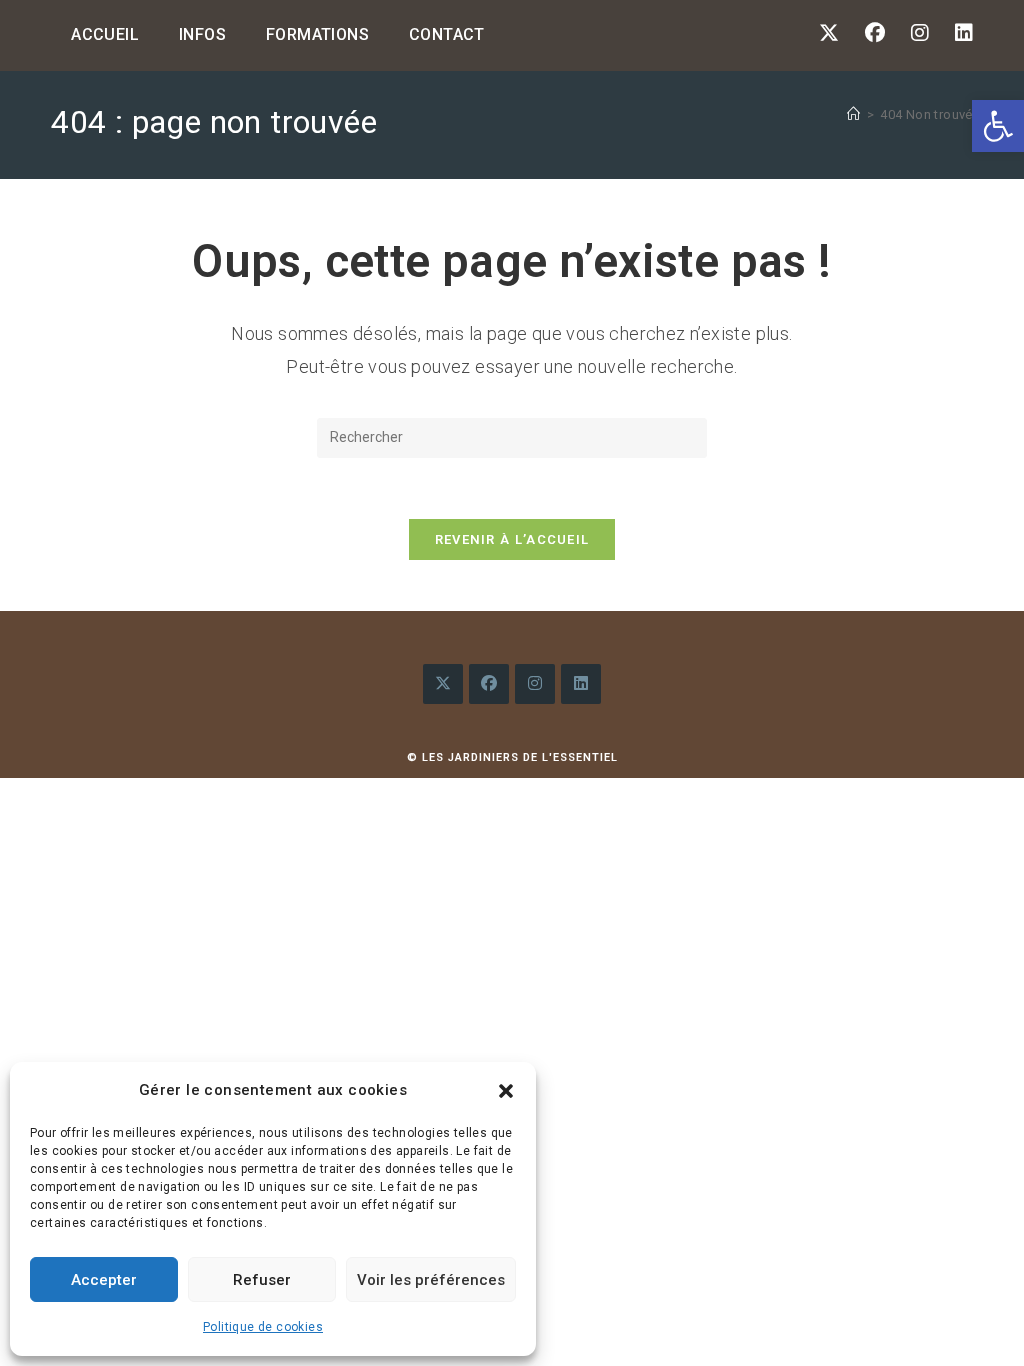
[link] (998, 126)
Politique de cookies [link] (263, 1327)
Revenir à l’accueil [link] (512, 539)
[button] (506, 1091)
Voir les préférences (431, 1280)
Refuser (262, 1280)
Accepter (104, 1280)
